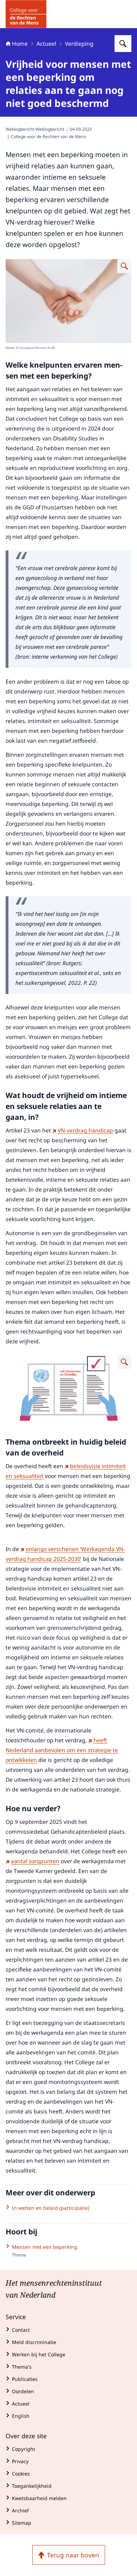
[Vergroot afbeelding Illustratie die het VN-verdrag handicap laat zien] (124, 1362)
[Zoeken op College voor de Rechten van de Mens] (123, 44)
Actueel (46, 44)
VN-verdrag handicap (85, 1130)
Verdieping (79, 44)
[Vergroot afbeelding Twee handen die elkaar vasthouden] (124, 266)
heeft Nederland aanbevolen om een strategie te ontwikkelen (62, 1750)
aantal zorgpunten (35, 1861)
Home (20, 44)
